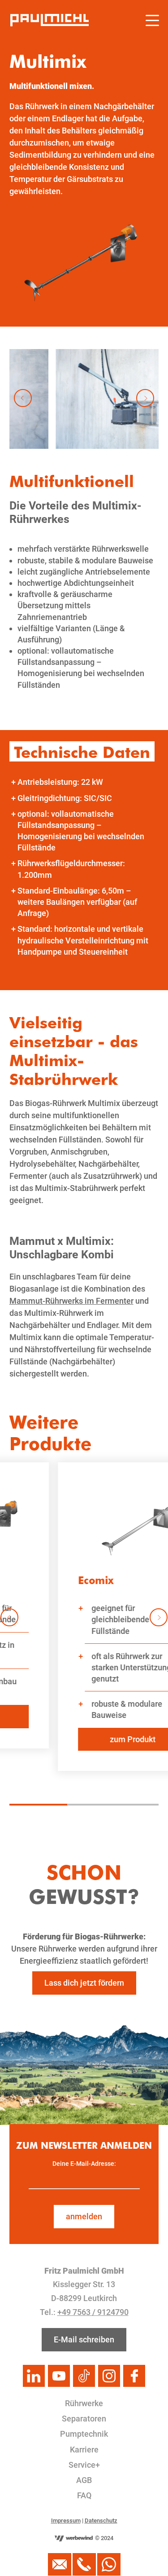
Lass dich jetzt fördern (84, 1983)
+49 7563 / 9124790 (93, 2312)
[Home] (50, 20)
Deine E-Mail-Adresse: (84, 2164)
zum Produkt (87, 1739)
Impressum (66, 2521)
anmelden (84, 2216)
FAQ (84, 2495)
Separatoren (84, 2419)
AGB (84, 2480)
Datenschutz (101, 2521)
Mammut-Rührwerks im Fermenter (71, 1301)
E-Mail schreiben (84, 2339)
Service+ (84, 2465)
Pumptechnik (84, 2434)
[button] (23, 398)
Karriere (84, 2450)
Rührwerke (84, 2403)
